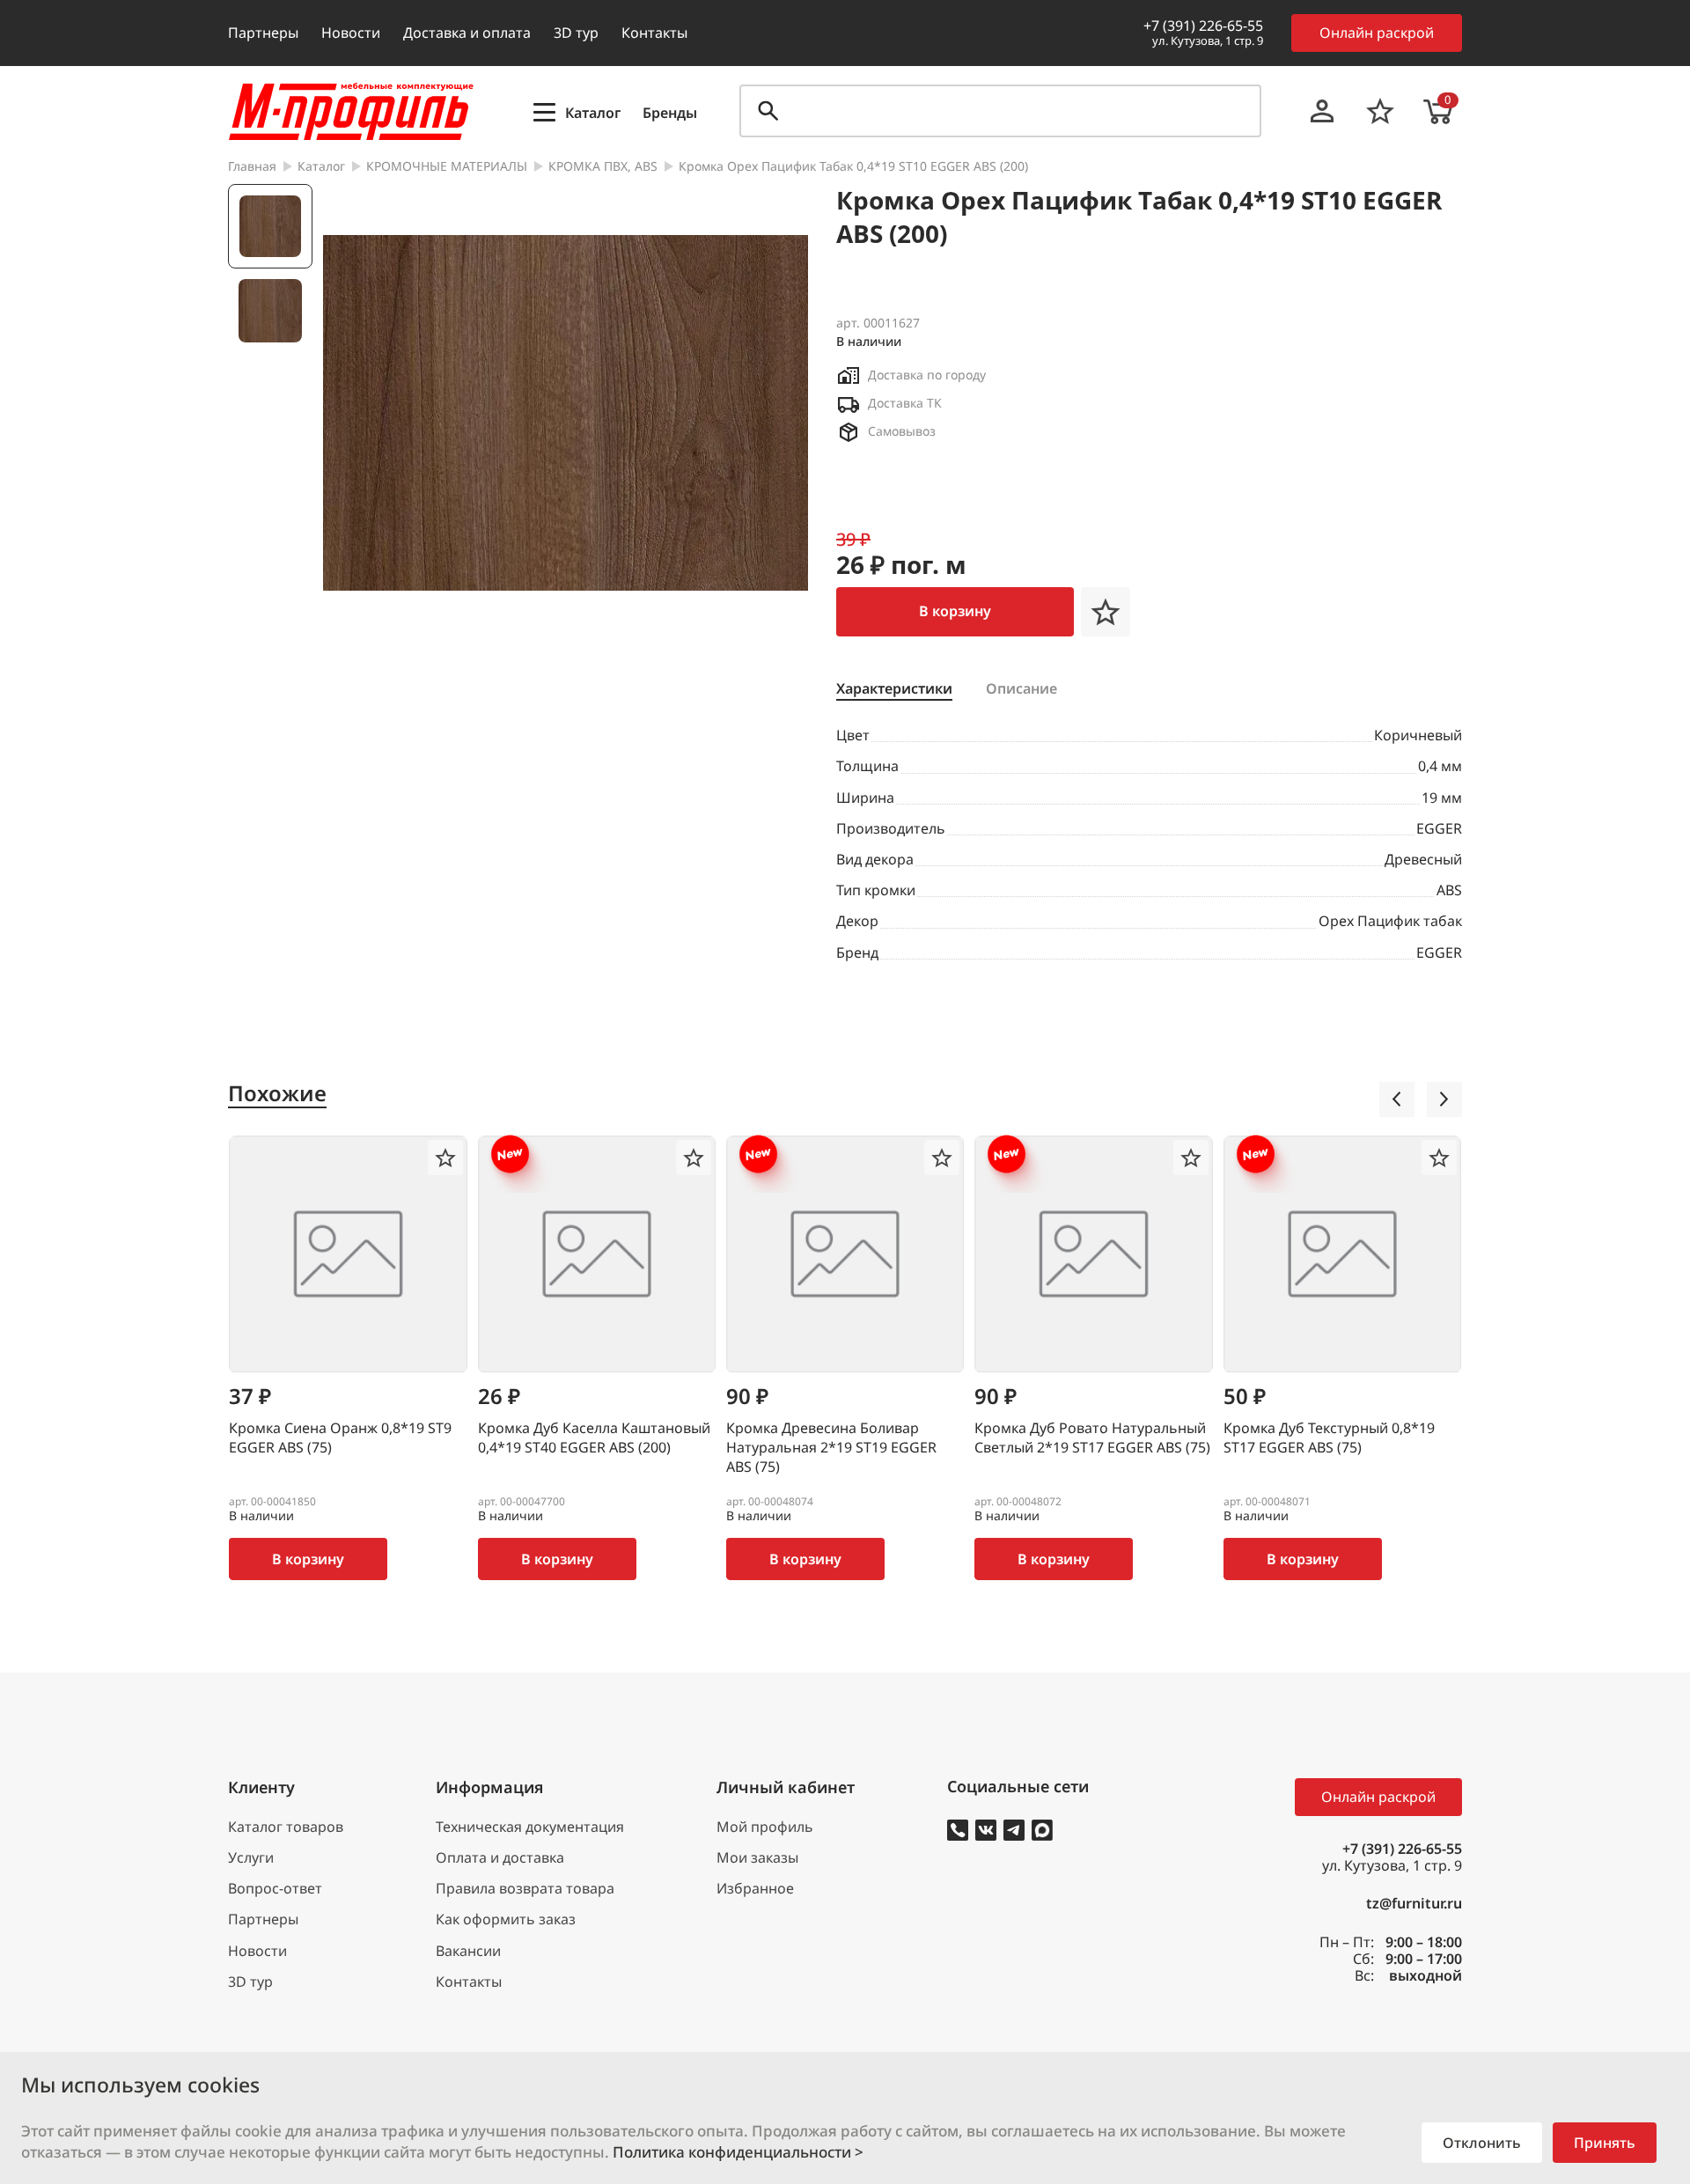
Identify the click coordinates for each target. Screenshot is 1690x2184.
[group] (566, 413)
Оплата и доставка (500, 1858)
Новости (351, 33)
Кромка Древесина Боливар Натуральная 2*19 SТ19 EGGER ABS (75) (831, 1447)
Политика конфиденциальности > (738, 2152)
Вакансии (468, 1951)
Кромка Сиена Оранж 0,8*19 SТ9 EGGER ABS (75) (340, 1438)
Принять (1605, 2143)
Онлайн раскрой (1377, 33)
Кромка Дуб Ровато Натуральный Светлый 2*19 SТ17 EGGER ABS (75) (1092, 1438)
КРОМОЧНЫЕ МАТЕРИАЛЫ (447, 167)
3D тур (576, 33)
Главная (252, 167)
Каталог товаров (286, 1827)
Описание (1021, 689)
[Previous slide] (1397, 1099)
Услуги (251, 1858)
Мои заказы (757, 1858)
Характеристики (894, 689)
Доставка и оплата (467, 33)
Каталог (321, 167)
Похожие (277, 1094)
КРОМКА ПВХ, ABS (603, 167)
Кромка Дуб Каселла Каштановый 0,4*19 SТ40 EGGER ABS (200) (594, 1438)
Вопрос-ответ (275, 1889)
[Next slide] (1444, 1099)
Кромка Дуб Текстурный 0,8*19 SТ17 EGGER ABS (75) (1329, 1438)
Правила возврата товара (525, 1889)
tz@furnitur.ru (1414, 1904)
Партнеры (263, 33)
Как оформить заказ (506, 1919)
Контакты (654, 33)
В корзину (955, 611)
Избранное (755, 1889)
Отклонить (1482, 2143)
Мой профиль (765, 1827)
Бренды (670, 113)
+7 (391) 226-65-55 (1203, 26)
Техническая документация (530, 1827)
